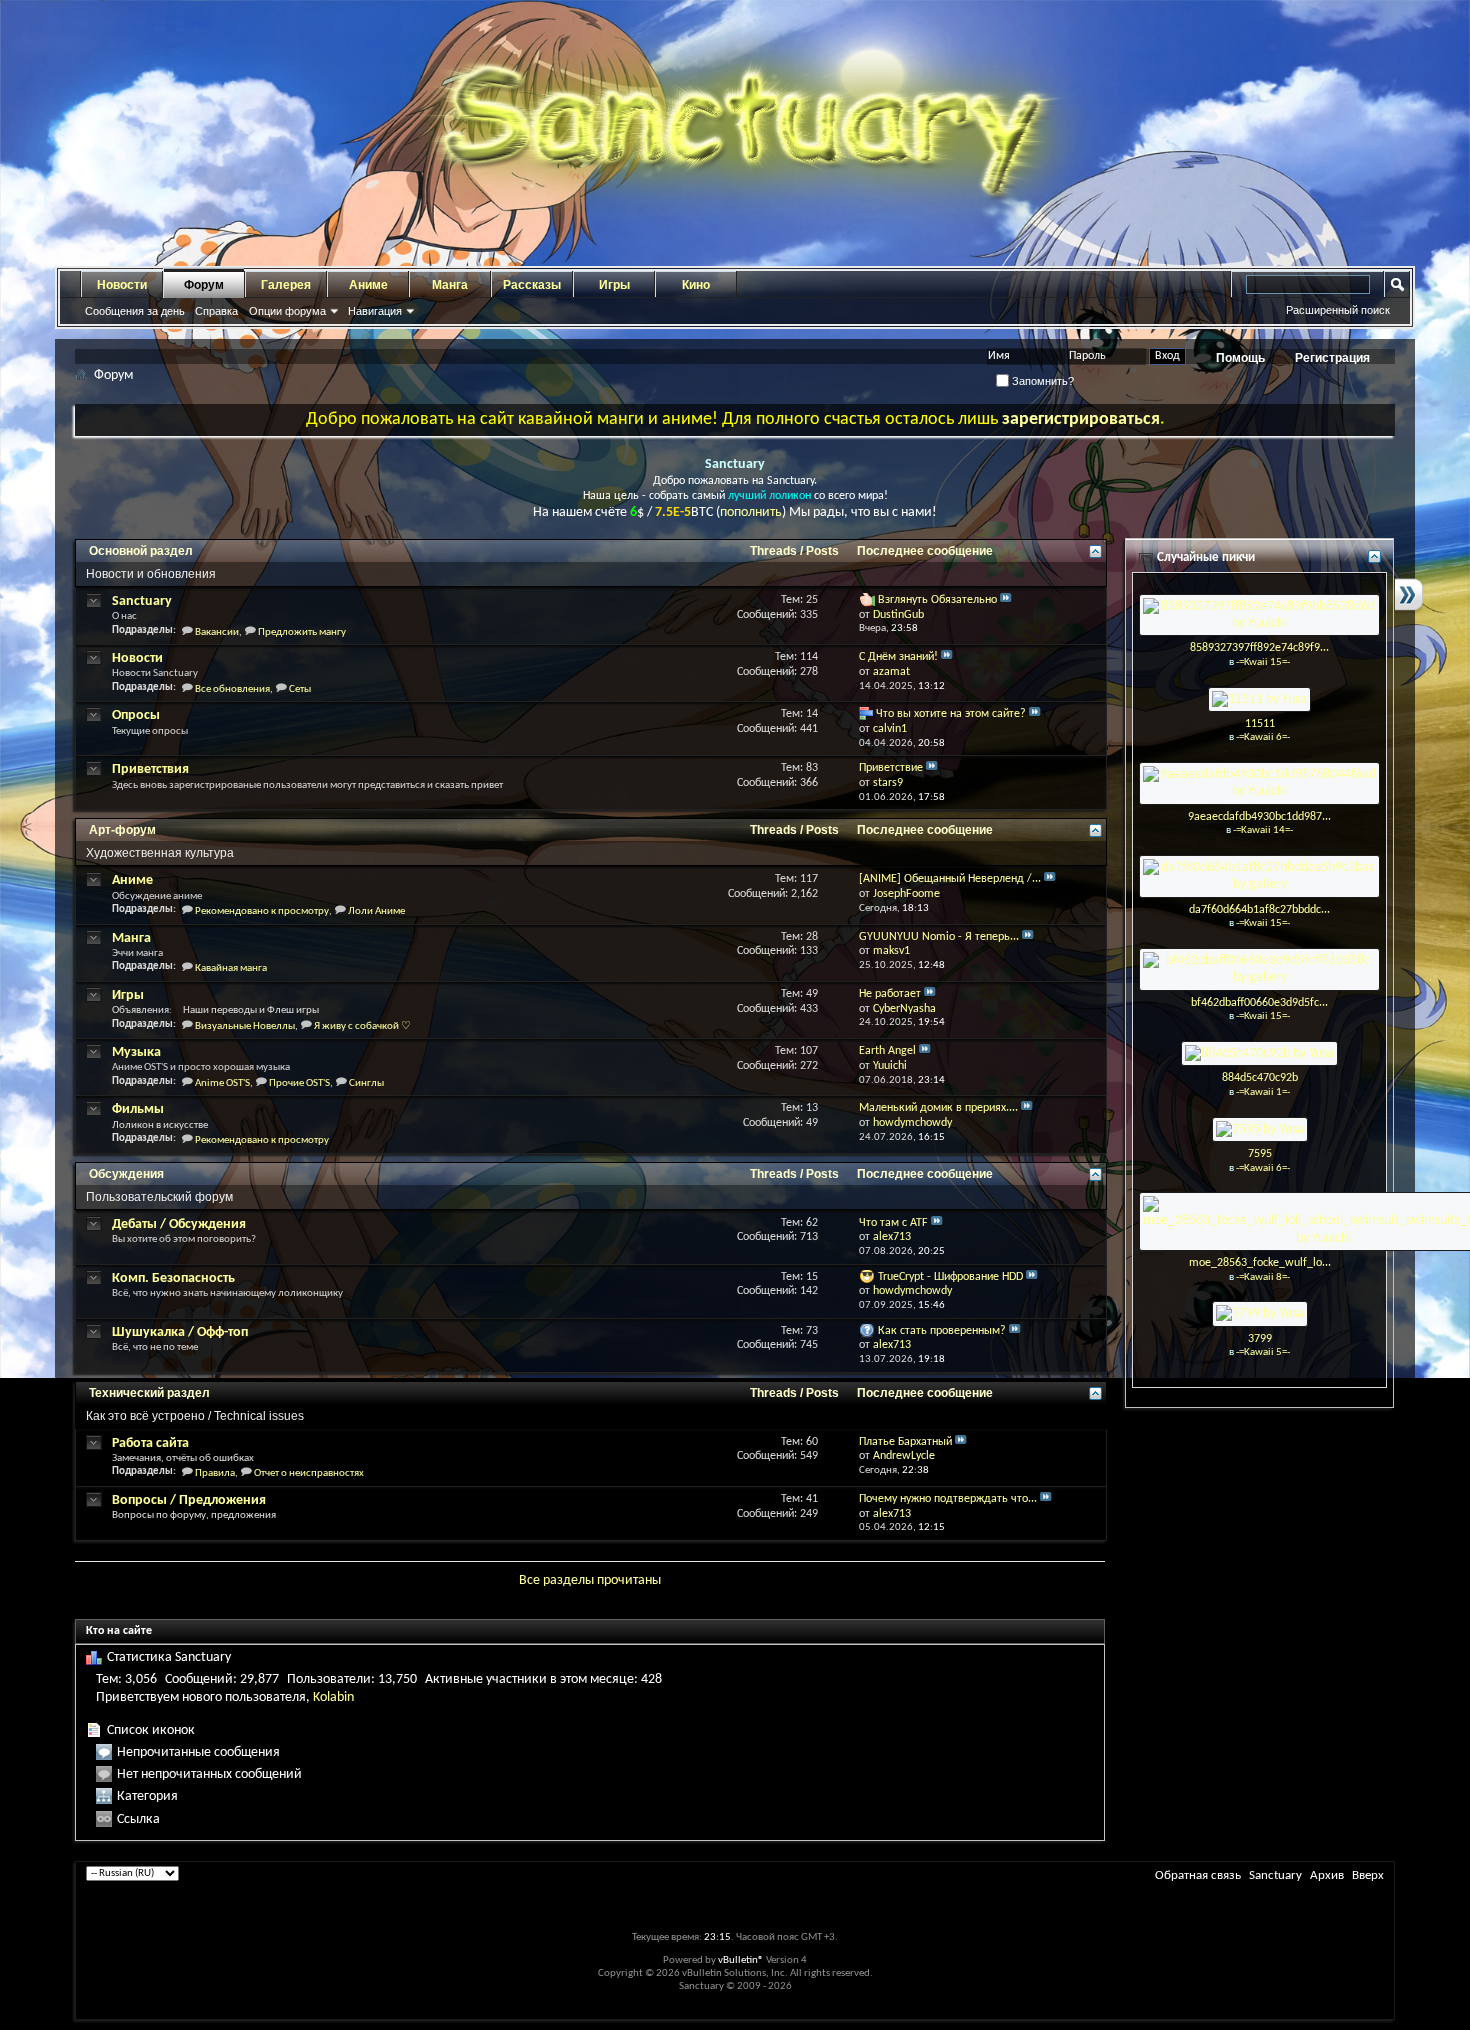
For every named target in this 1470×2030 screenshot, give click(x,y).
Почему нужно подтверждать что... (948, 1499)
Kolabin (333, 1697)
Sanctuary (142, 601)
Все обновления (232, 689)
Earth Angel (887, 1051)
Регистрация (1332, 358)
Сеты (300, 689)
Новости (122, 285)
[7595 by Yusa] (1260, 1129)
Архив (1327, 1875)
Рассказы (532, 285)
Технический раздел (149, 1393)
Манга (450, 285)
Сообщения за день (135, 311)
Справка (216, 311)
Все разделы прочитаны (590, 1580)
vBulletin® (741, 1960)
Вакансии (217, 632)
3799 (1260, 1339)
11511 (1260, 724)
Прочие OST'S (299, 1083)
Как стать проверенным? (942, 1331)
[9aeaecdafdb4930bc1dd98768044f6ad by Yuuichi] (1259, 783)
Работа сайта (150, 1443)
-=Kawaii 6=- (1263, 737)
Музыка (136, 1052)
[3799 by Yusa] (1260, 1313)
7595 (1260, 1154)
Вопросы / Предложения (189, 1500)
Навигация (375, 311)
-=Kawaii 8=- (1263, 1277)
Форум (204, 285)
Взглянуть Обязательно (937, 600)
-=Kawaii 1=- (1263, 1092)
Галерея (286, 285)
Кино (696, 285)
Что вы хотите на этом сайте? (951, 714)
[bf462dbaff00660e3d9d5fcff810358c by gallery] (1259, 969)
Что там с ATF (893, 1223)
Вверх (1368, 1875)
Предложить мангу (302, 632)
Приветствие (891, 768)
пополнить (751, 512)
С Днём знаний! (898, 657)
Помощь (1240, 358)
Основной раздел (141, 551)
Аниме (368, 285)
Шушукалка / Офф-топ (180, 1332)
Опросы (136, 715)
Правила (215, 1473)
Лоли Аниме (376, 911)
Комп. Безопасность (173, 1278)
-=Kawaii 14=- (1263, 830)
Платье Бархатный (905, 1442)
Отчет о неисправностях (309, 1473)
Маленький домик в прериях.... (938, 1108)
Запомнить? (1041, 381)
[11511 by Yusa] (1259, 698)
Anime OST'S (222, 1083)
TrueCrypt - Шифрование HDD (950, 1277)
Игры (614, 285)
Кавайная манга (231, 968)
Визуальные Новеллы (245, 1026)
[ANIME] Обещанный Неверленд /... (950, 879)
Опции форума (287, 311)
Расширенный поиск (1338, 310)
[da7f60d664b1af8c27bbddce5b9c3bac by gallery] (1259, 876)
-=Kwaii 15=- (1263, 662)
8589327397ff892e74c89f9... (1259, 648)
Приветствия (150, 769)
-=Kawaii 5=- (1263, 1352)
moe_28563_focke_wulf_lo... (1260, 1263)
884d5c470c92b (1260, 1078)
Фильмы (138, 1109)
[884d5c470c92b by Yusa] (1259, 1053)
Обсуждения (126, 1174)
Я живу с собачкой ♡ (362, 1026)
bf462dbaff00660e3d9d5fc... (1259, 1003)
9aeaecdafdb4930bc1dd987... (1259, 817)
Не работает (890, 994)
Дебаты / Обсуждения (179, 1224)
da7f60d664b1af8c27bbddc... (1259, 910)
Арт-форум (122, 830)
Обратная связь (1198, 1875)
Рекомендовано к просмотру (262, 911)
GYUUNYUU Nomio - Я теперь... (939, 937)
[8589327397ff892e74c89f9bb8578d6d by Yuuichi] (1259, 614)
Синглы (366, 1083)
